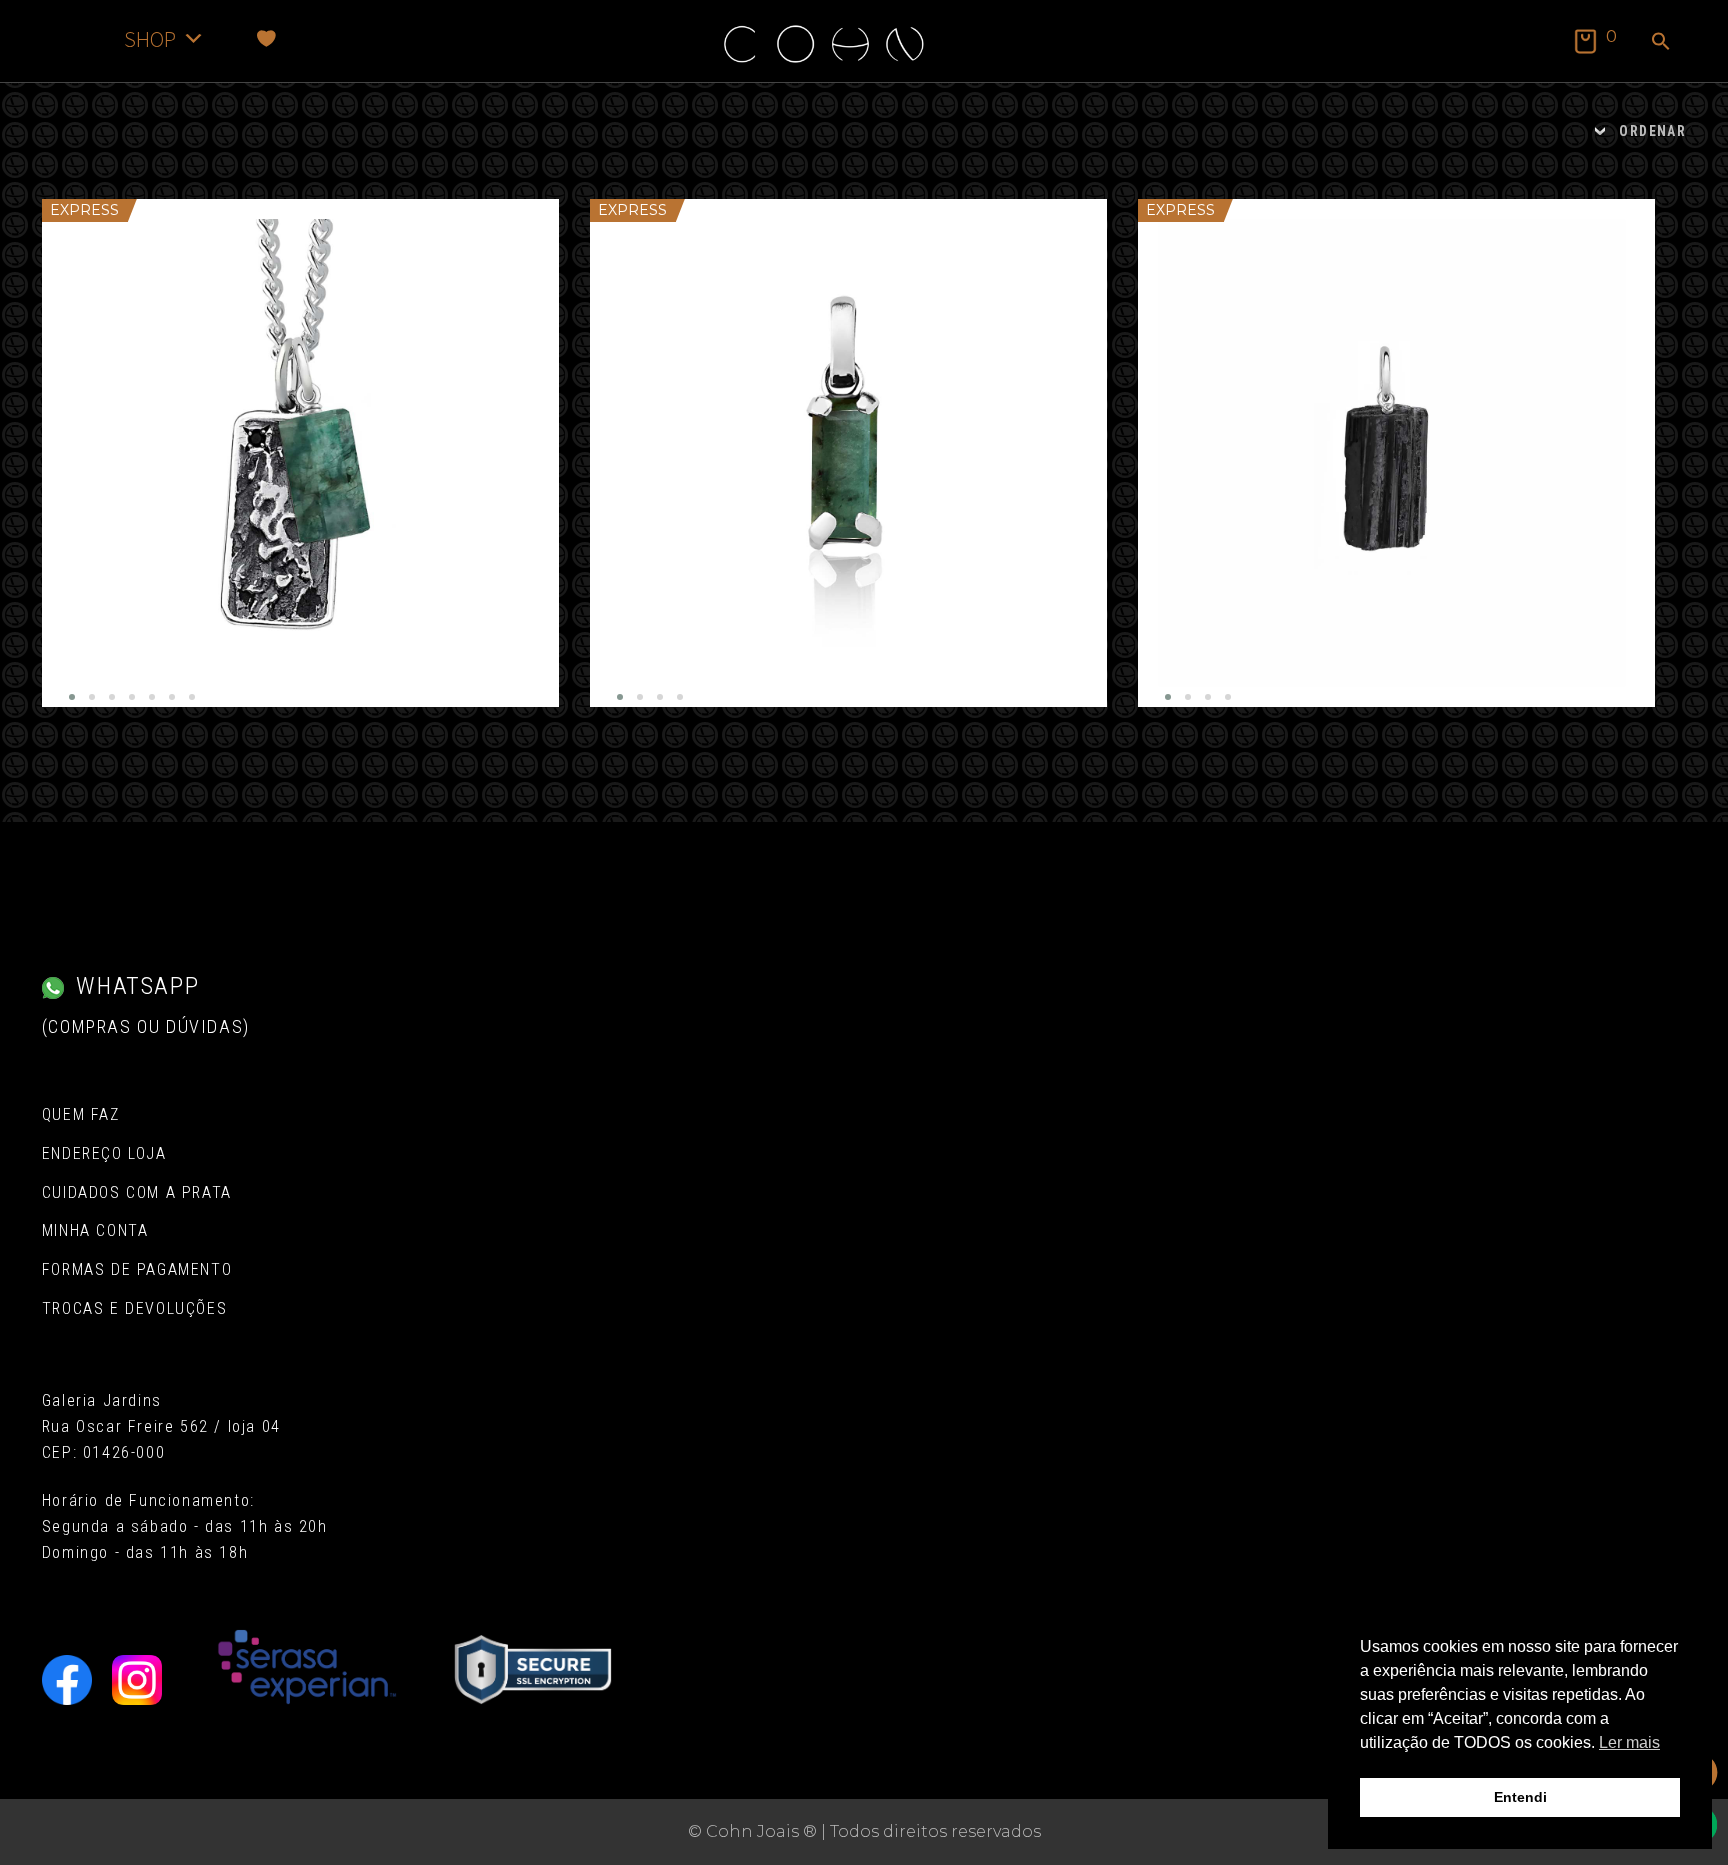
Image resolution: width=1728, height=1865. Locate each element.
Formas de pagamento (137, 1269)
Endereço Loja (104, 1153)
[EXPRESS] (300, 453)
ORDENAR (1652, 131)
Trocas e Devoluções (134, 1308)
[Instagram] (137, 1680)
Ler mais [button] (1629, 1742)
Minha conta (95, 1230)
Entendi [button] (1520, 1797)
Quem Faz (81, 1114)
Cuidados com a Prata (137, 1192)
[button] (1661, 43)
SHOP (150, 38)
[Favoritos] (266, 38)
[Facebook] (67, 1680)
